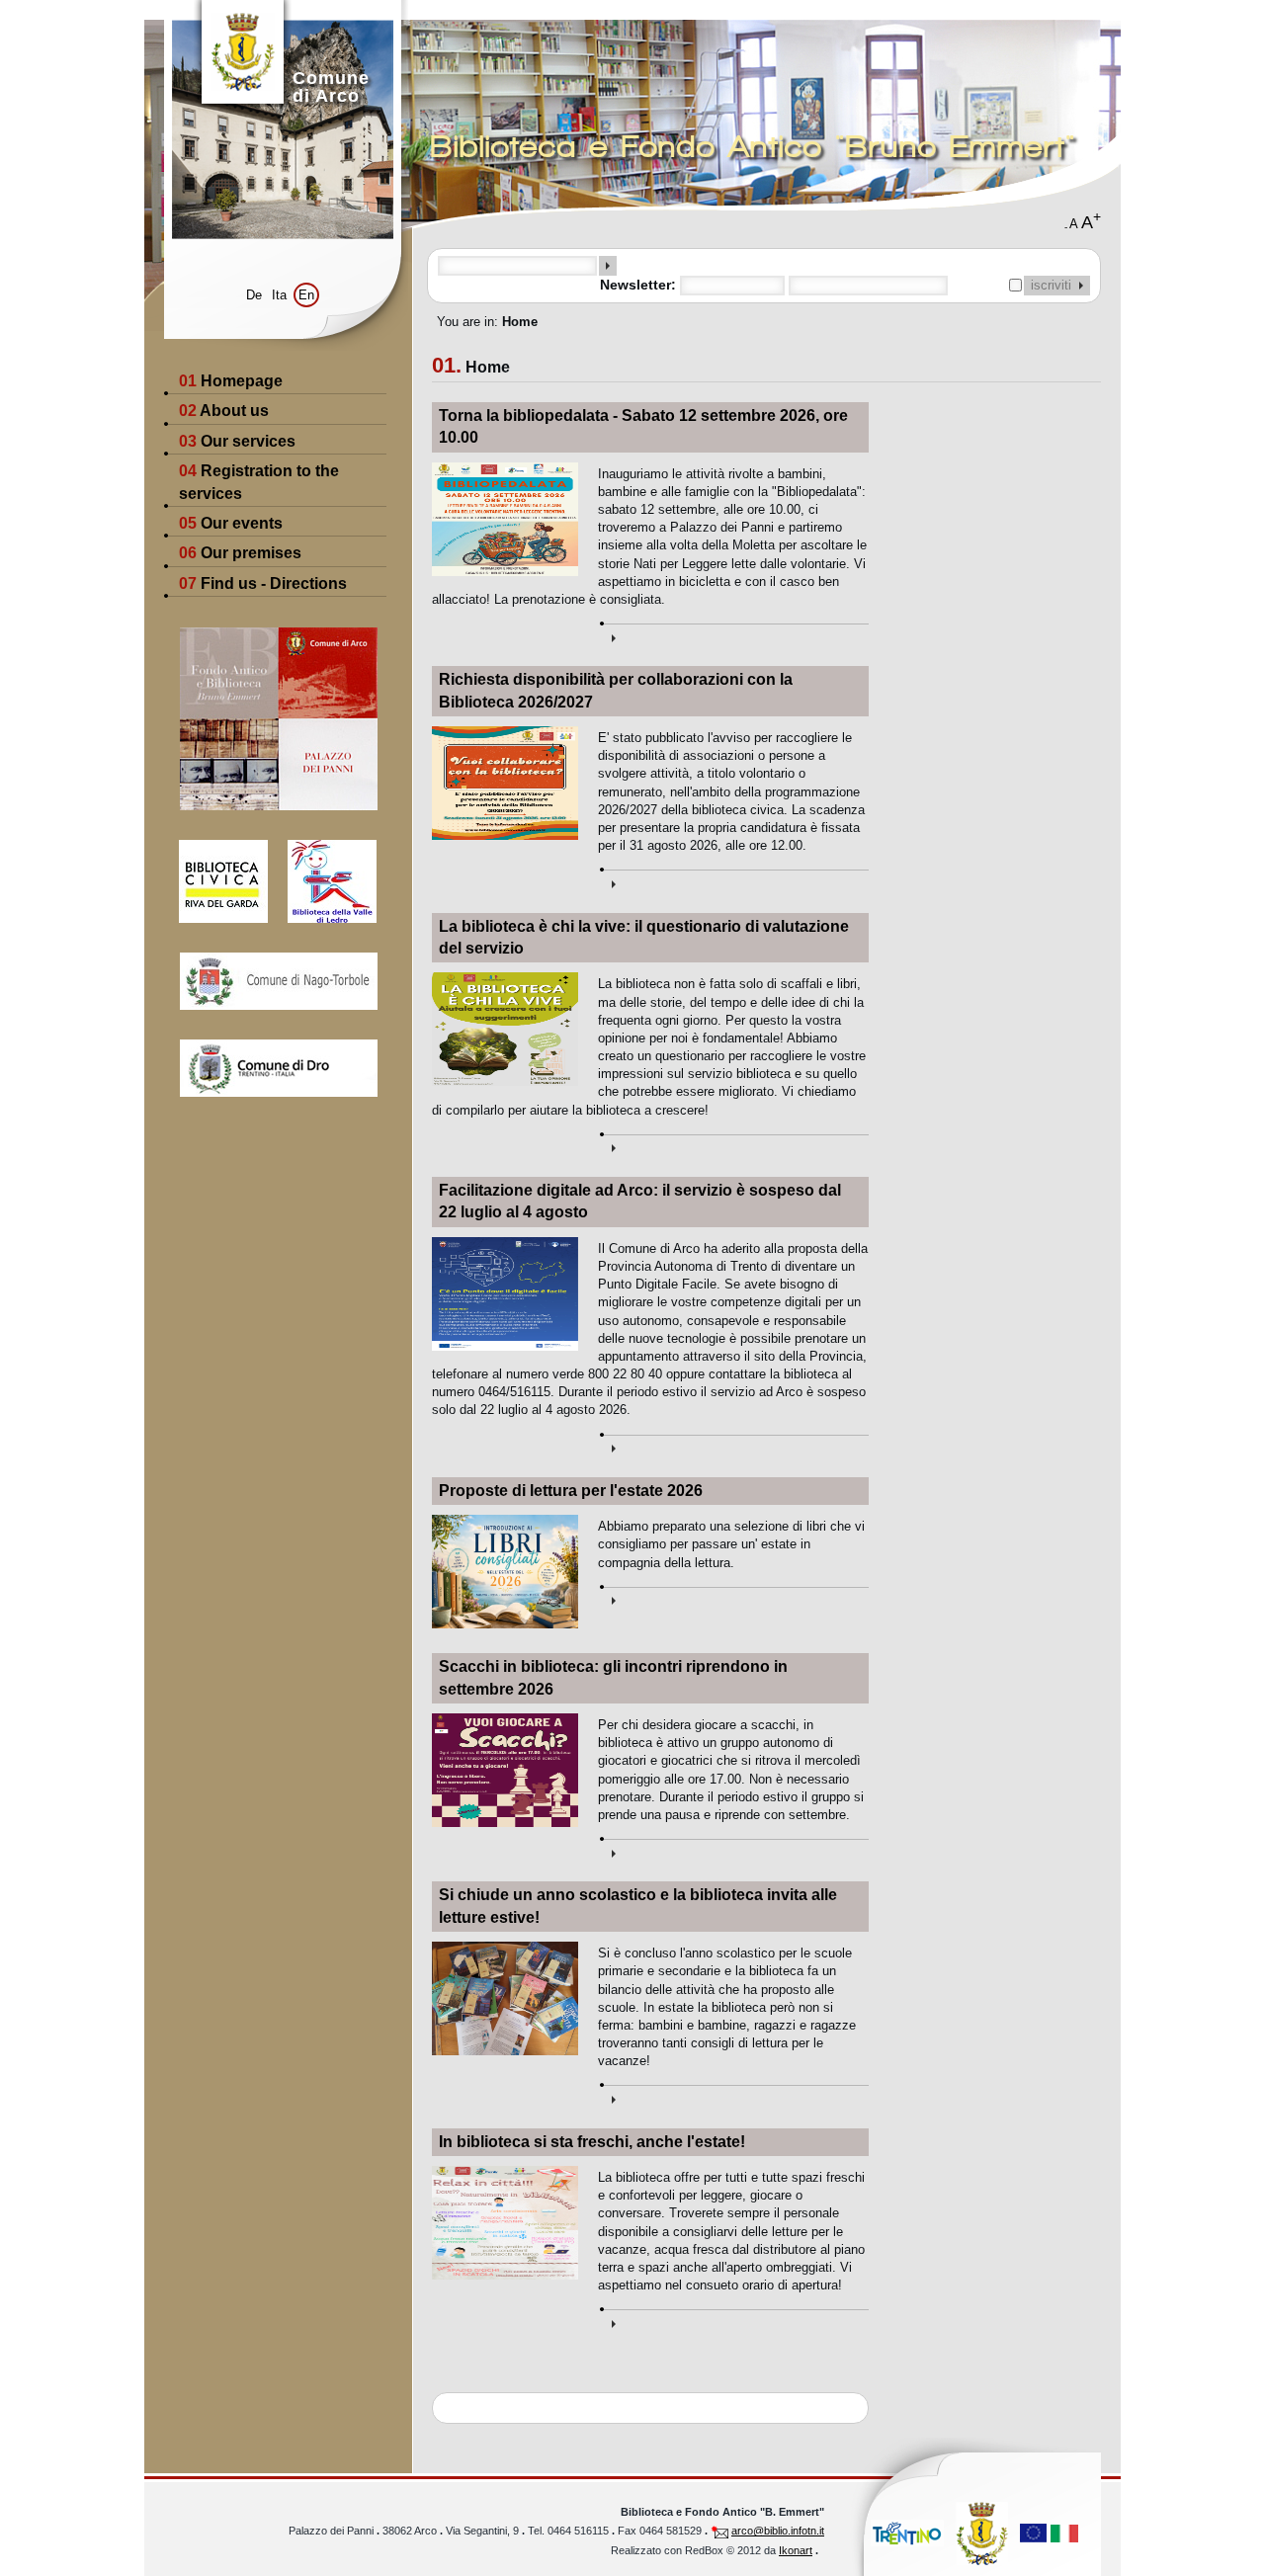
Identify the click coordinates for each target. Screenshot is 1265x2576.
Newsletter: (640, 285)
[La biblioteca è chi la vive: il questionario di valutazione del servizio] (734, 1145)
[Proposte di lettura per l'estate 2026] (734, 1597)
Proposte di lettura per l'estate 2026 (571, 1491)
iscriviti (1055, 285)
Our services (237, 441)
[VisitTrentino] (907, 2532)
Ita (279, 295)
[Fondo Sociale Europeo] (1049, 2532)
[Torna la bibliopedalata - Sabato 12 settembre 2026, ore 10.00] (734, 634)
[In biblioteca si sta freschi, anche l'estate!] (734, 2320)
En (306, 295)
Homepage (231, 381)
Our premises (240, 553)
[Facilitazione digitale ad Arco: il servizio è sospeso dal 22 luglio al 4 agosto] (734, 1445)
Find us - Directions (263, 583)
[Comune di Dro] (278, 1068)
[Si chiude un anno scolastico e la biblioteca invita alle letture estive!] (734, 2095)
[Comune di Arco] (982, 2532)
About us (224, 411)
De (254, 295)
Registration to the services (259, 482)
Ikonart (796, 2550)
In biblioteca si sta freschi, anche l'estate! (592, 2142)
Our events (231, 523)
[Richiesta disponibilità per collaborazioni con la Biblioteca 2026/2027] (734, 880)
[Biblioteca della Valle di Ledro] (322, 866)
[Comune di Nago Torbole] (278, 981)
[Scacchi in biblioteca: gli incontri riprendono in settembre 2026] (734, 1849)
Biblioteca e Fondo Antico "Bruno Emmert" (754, 146)
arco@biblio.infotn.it (778, 2531)
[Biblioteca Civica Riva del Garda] (206, 866)
